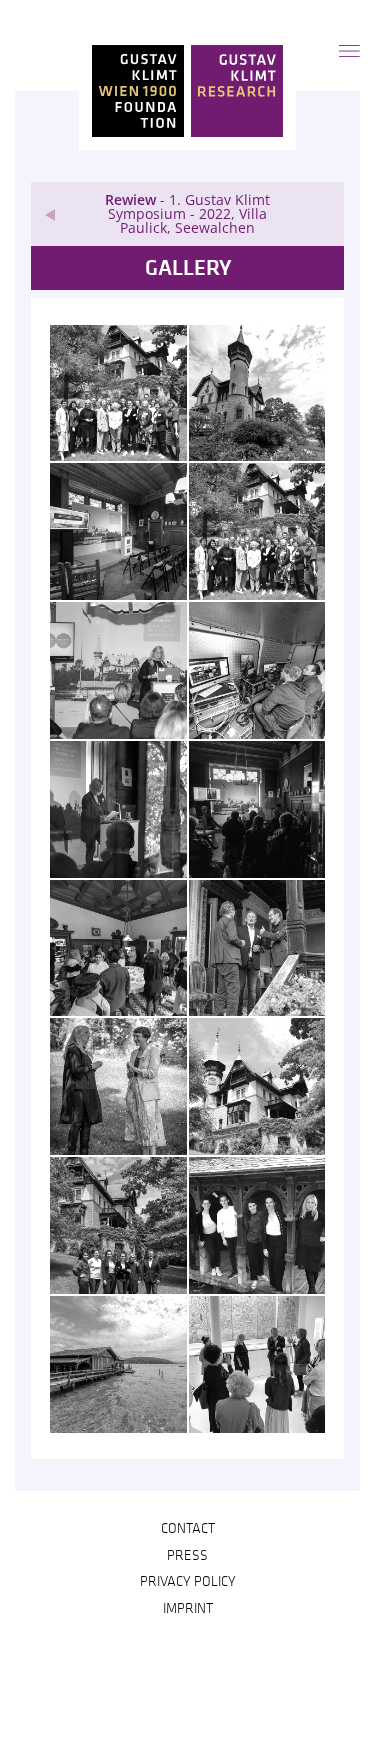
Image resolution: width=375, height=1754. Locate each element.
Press (187, 1556)
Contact (188, 1529)
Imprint (188, 1609)
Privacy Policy (188, 1582)
